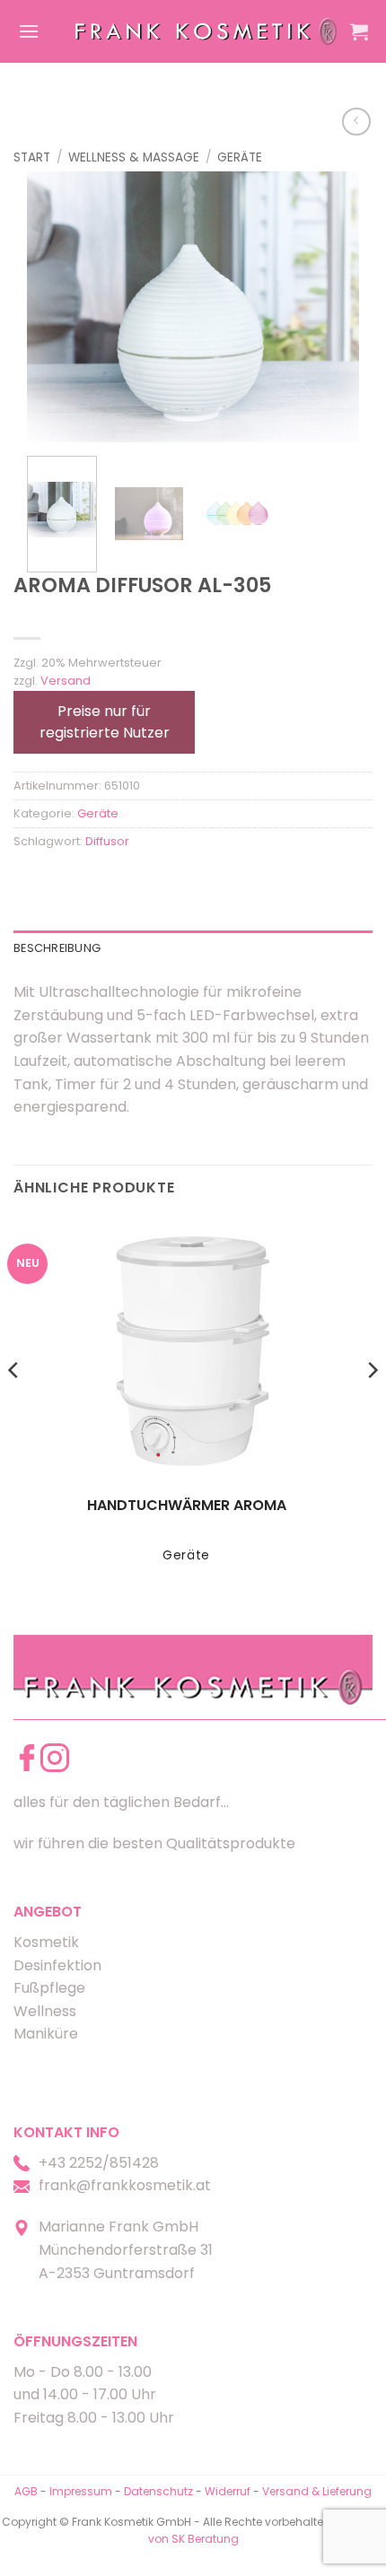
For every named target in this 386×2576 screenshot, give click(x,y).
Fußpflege (49, 1988)
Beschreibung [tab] (57, 948)
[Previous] (57, 307)
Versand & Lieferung (317, 2491)
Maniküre (46, 2034)
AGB (26, 2491)
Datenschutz (158, 2491)
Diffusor (107, 841)
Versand (66, 681)
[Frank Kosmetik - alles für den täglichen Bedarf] (206, 31)
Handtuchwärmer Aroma (187, 1506)
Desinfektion (57, 1965)
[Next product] (356, 122)
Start (32, 157)
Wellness (45, 2011)
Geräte (240, 157)
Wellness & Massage (134, 157)
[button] (29, 31)
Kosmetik (46, 1942)
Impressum (82, 2491)
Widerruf (228, 2491)
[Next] (329, 307)
